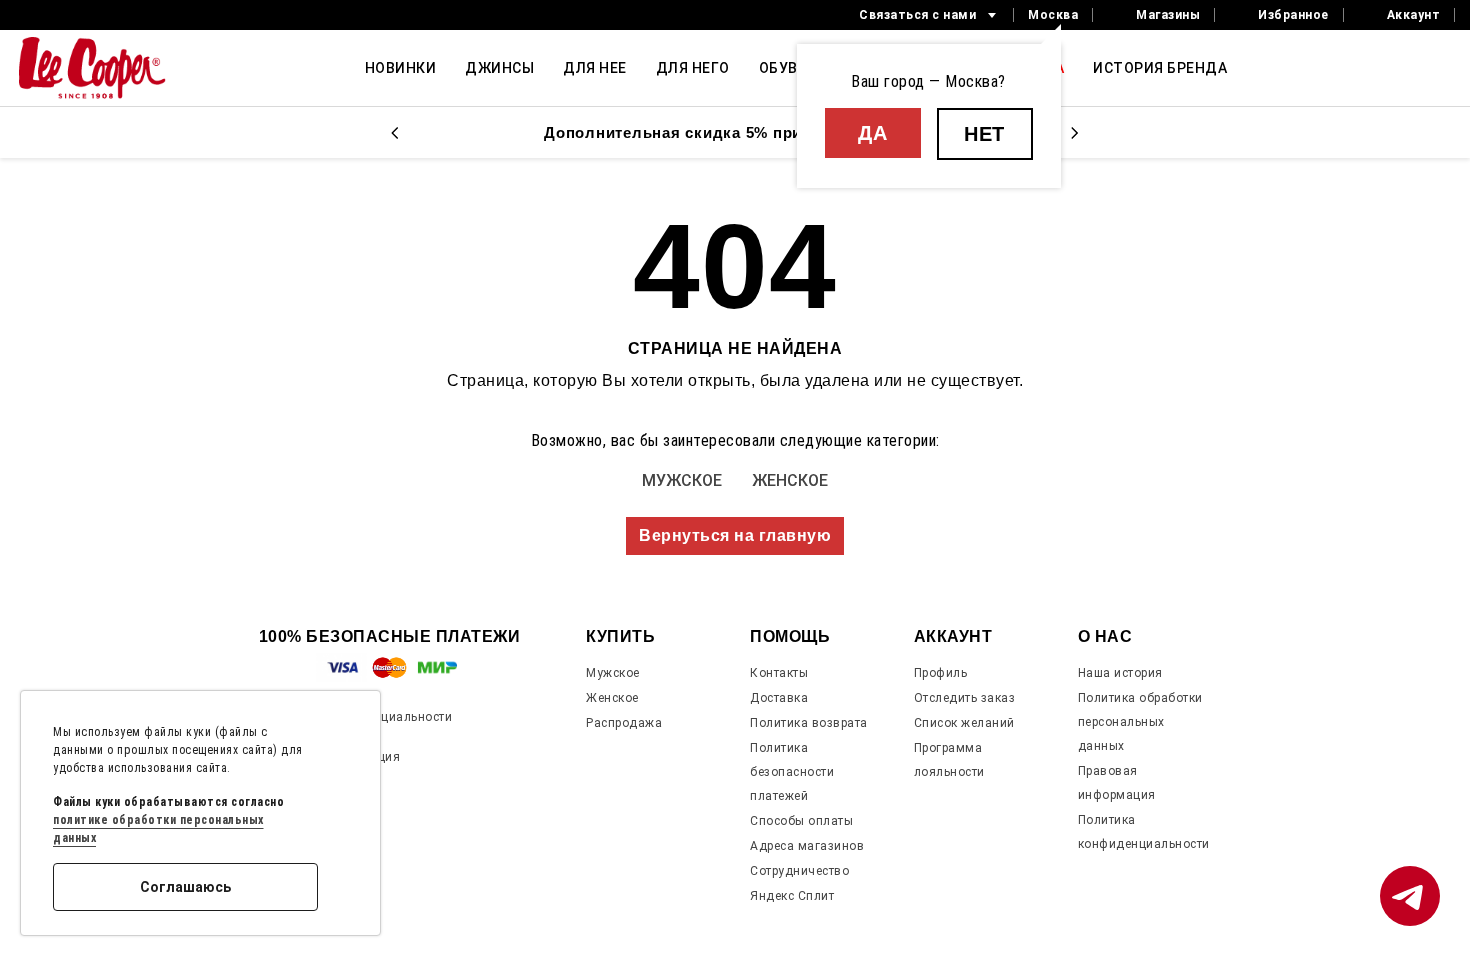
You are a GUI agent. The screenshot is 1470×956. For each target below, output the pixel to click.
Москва (1053, 15)
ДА (872, 133)
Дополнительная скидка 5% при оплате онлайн (735, 132)
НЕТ (984, 134)
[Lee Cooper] (92, 67)
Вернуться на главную (735, 535)
